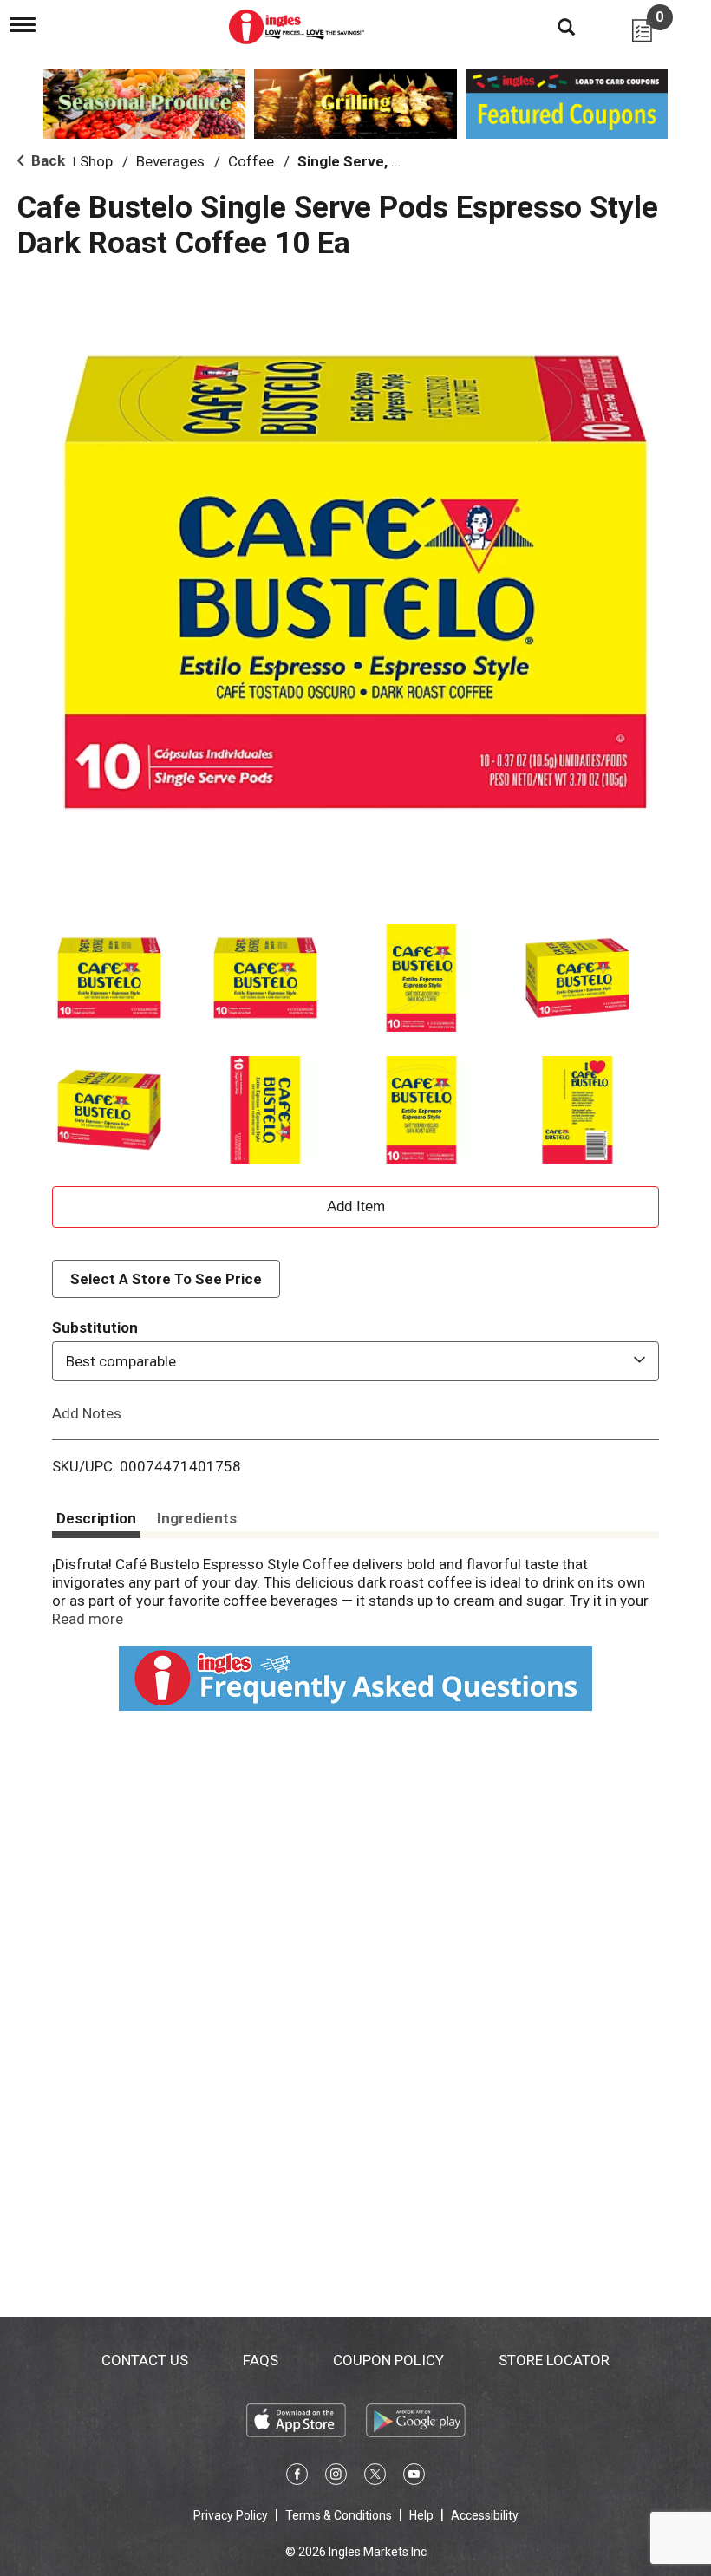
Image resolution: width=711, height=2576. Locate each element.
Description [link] (96, 1518)
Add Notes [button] (87, 1413)
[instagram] (336, 2477)
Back (46, 160)
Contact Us (145, 2360)
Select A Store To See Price (166, 1279)
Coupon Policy (388, 2360)
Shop (96, 161)
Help (421, 2515)
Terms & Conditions (339, 2515)
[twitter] (375, 2477)
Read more (88, 1619)
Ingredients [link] (197, 1518)
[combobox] (355, 1361)
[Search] (553, 26)
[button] (109, 978)
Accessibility (485, 2515)
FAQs (261, 2360)
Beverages (170, 161)
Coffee (251, 161)
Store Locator (554, 2360)
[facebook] (297, 2477)
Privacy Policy (231, 2515)
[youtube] (414, 2477)
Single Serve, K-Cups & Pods (395, 161)
